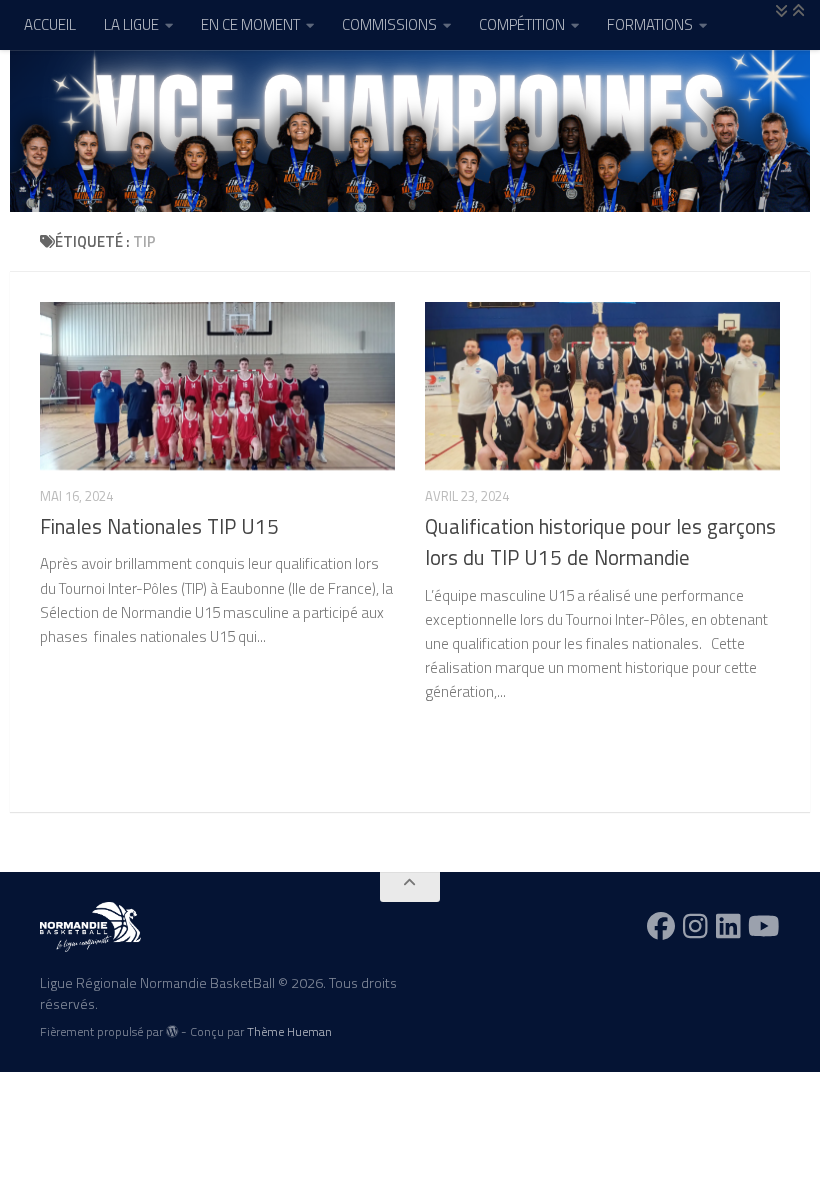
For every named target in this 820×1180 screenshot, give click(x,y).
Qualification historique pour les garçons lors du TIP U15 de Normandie (600, 542)
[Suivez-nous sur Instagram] (695, 926)
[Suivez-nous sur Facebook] (661, 926)
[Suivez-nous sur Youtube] (764, 926)
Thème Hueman (289, 1031)
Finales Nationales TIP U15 (162, 526)
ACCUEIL (50, 24)
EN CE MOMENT (250, 24)
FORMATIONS (650, 24)
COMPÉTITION (522, 24)
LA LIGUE (131, 24)
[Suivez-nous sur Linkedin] (728, 926)
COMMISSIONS (389, 24)
